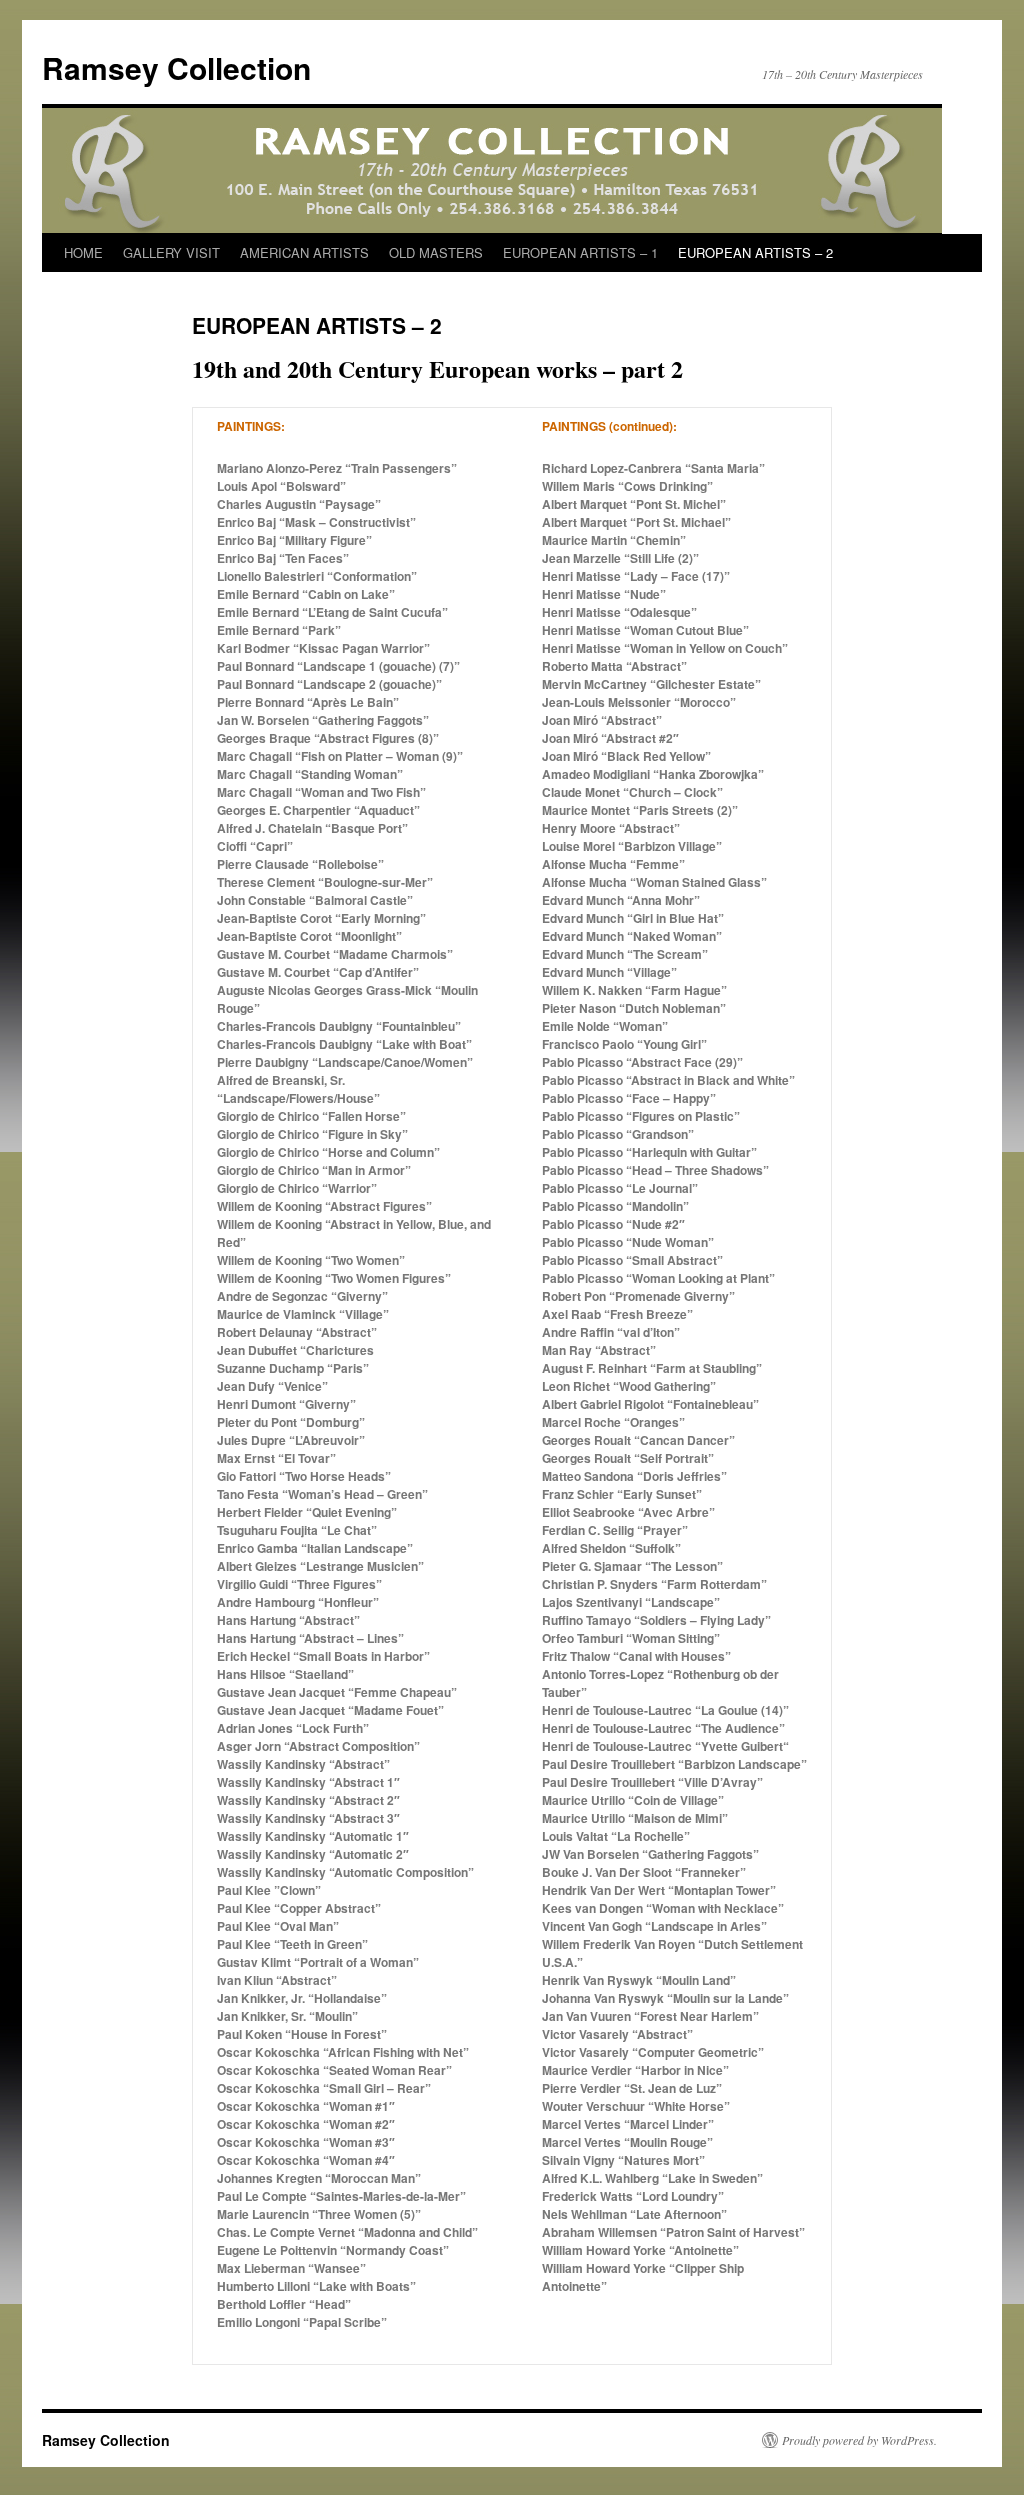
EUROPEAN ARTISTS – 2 (755, 252)
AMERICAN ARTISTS (304, 252)
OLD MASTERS (436, 252)
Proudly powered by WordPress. (859, 2440)
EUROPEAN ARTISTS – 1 (580, 252)
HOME (83, 252)
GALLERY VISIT (171, 252)
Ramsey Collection (176, 67)
